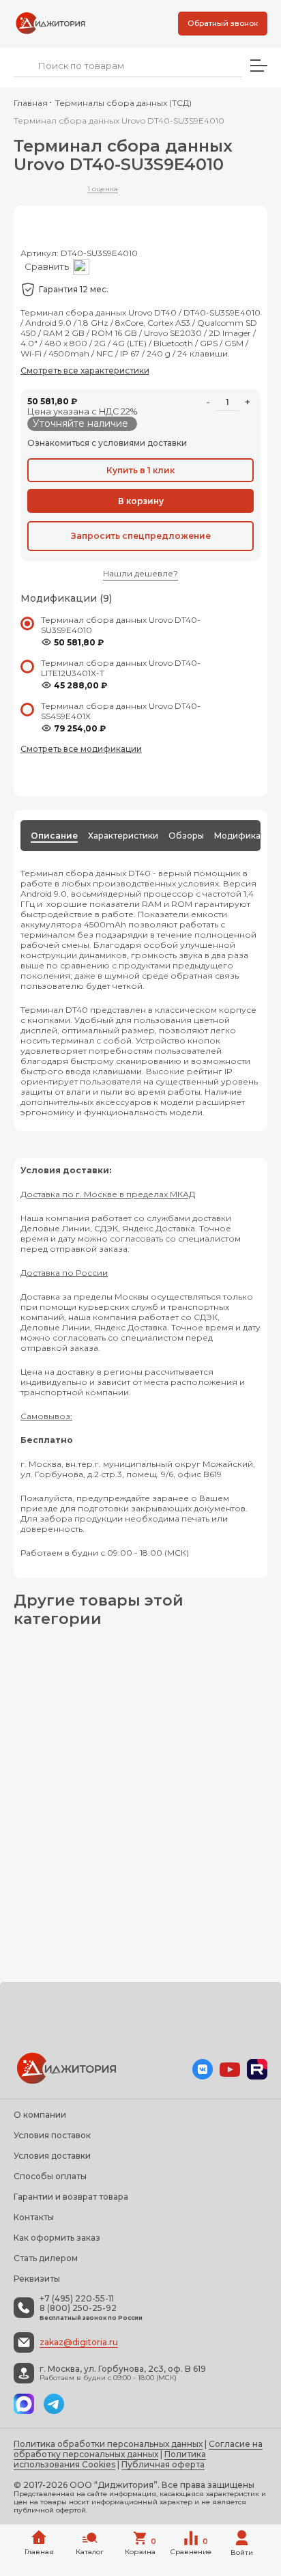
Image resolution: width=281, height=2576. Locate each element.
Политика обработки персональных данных (108, 2444)
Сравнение (191, 2547)
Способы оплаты (50, 2176)
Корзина (140, 2547)
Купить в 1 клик (140, 470)
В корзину (141, 501)
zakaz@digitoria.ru (79, 2342)
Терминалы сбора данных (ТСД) (123, 103)
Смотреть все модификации (81, 749)
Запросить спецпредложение (141, 536)
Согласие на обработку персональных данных (138, 2449)
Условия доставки (52, 2156)
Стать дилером (46, 2258)
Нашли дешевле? (140, 573)
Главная (31, 103)
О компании (40, 2115)
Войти (242, 2552)
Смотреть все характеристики (85, 370)
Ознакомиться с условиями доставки (107, 443)
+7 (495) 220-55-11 (77, 2299)
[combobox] (128, 66)
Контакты (34, 2217)
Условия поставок (52, 2135)
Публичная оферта (163, 2464)
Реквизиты (37, 2279)
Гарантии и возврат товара (71, 2197)
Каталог (90, 2552)
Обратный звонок (223, 23)
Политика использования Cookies (110, 2459)
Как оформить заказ (57, 2238)
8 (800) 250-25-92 (78, 2308)
